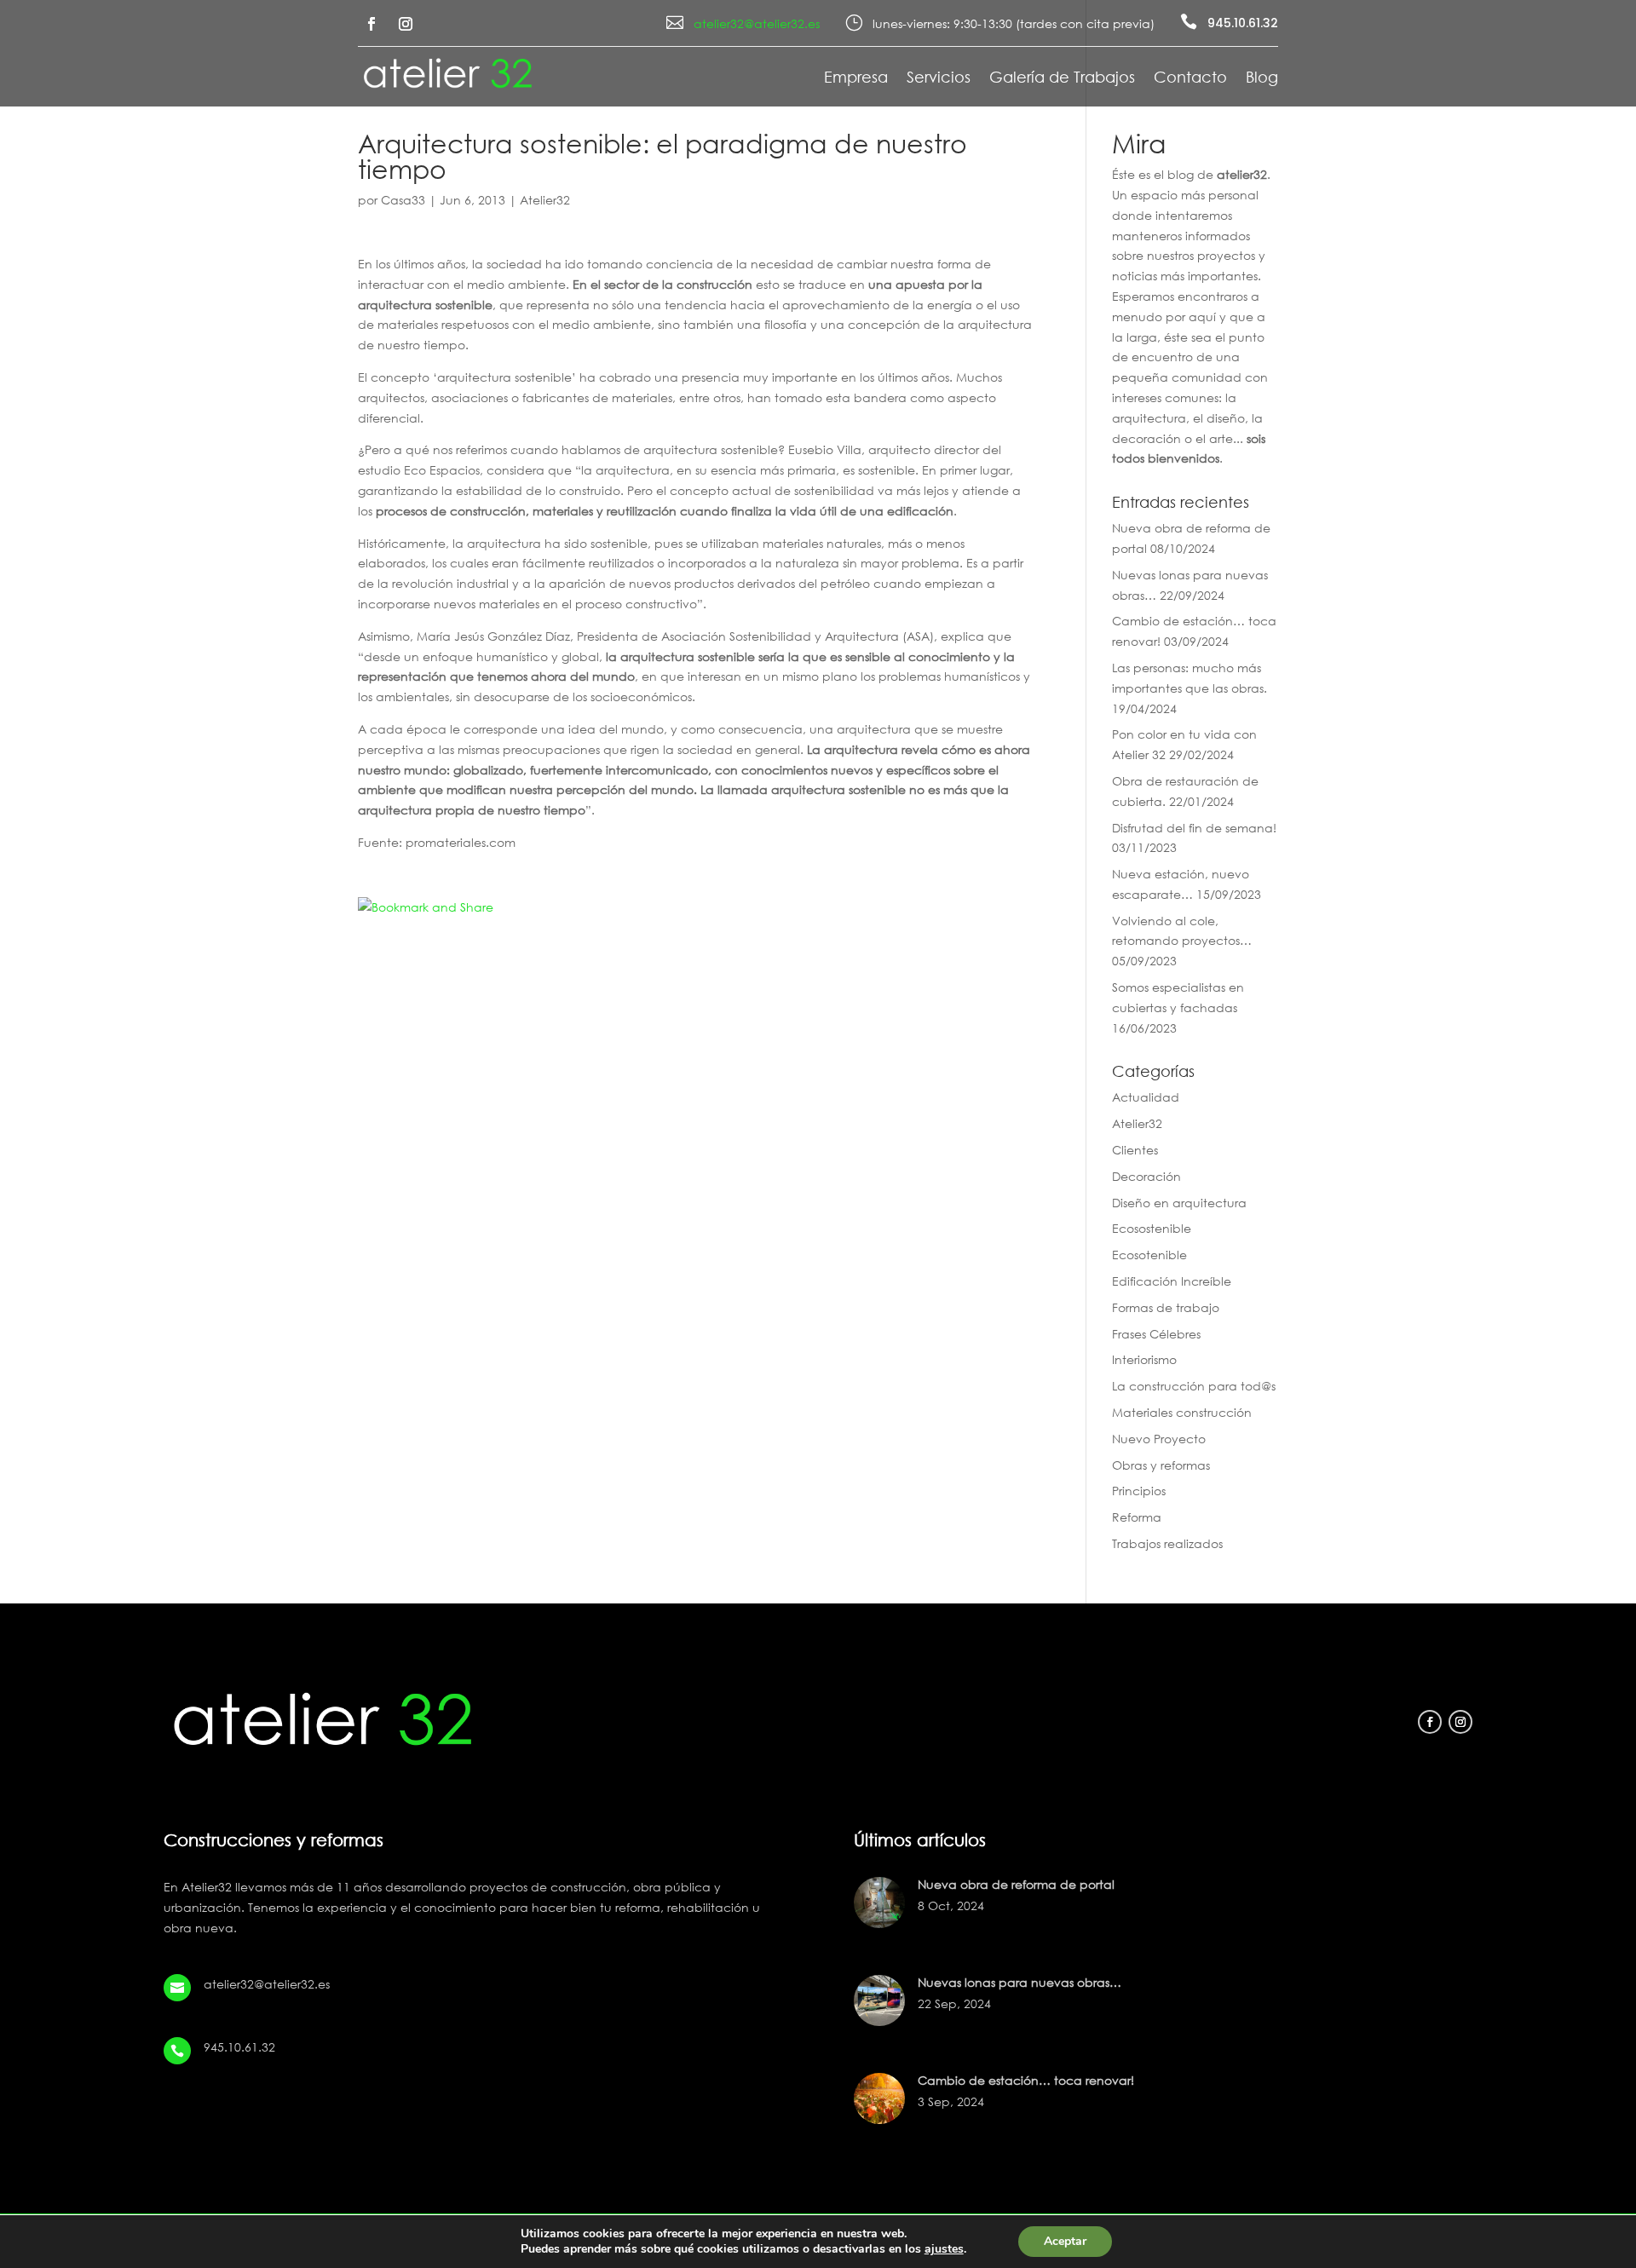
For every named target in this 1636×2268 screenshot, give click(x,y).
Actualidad (1146, 1097)
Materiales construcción (1182, 1412)
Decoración (1146, 1176)
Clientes (1135, 1150)
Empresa (856, 78)
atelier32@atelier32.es (757, 23)
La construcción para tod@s (1194, 1386)
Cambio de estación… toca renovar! (1026, 2080)
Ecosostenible (1152, 1228)
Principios (1139, 1491)
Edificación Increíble (1172, 1281)
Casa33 (403, 200)
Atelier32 (545, 200)
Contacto (1190, 78)
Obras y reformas (1161, 1465)
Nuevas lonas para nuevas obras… (1020, 1982)
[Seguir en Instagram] (406, 24)
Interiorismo (1144, 1359)
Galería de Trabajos (1062, 78)
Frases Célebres (1156, 1334)
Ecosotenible (1149, 1255)
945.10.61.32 (1243, 23)
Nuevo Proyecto (1159, 1439)
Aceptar (1065, 2241)
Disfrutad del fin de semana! (1194, 828)
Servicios (939, 78)
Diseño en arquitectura (1179, 1203)
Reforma (1137, 1517)
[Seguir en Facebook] (372, 24)
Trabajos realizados (1167, 1543)
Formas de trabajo (1166, 1307)
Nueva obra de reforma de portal (1016, 1884)
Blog (1262, 78)
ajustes (944, 2249)
